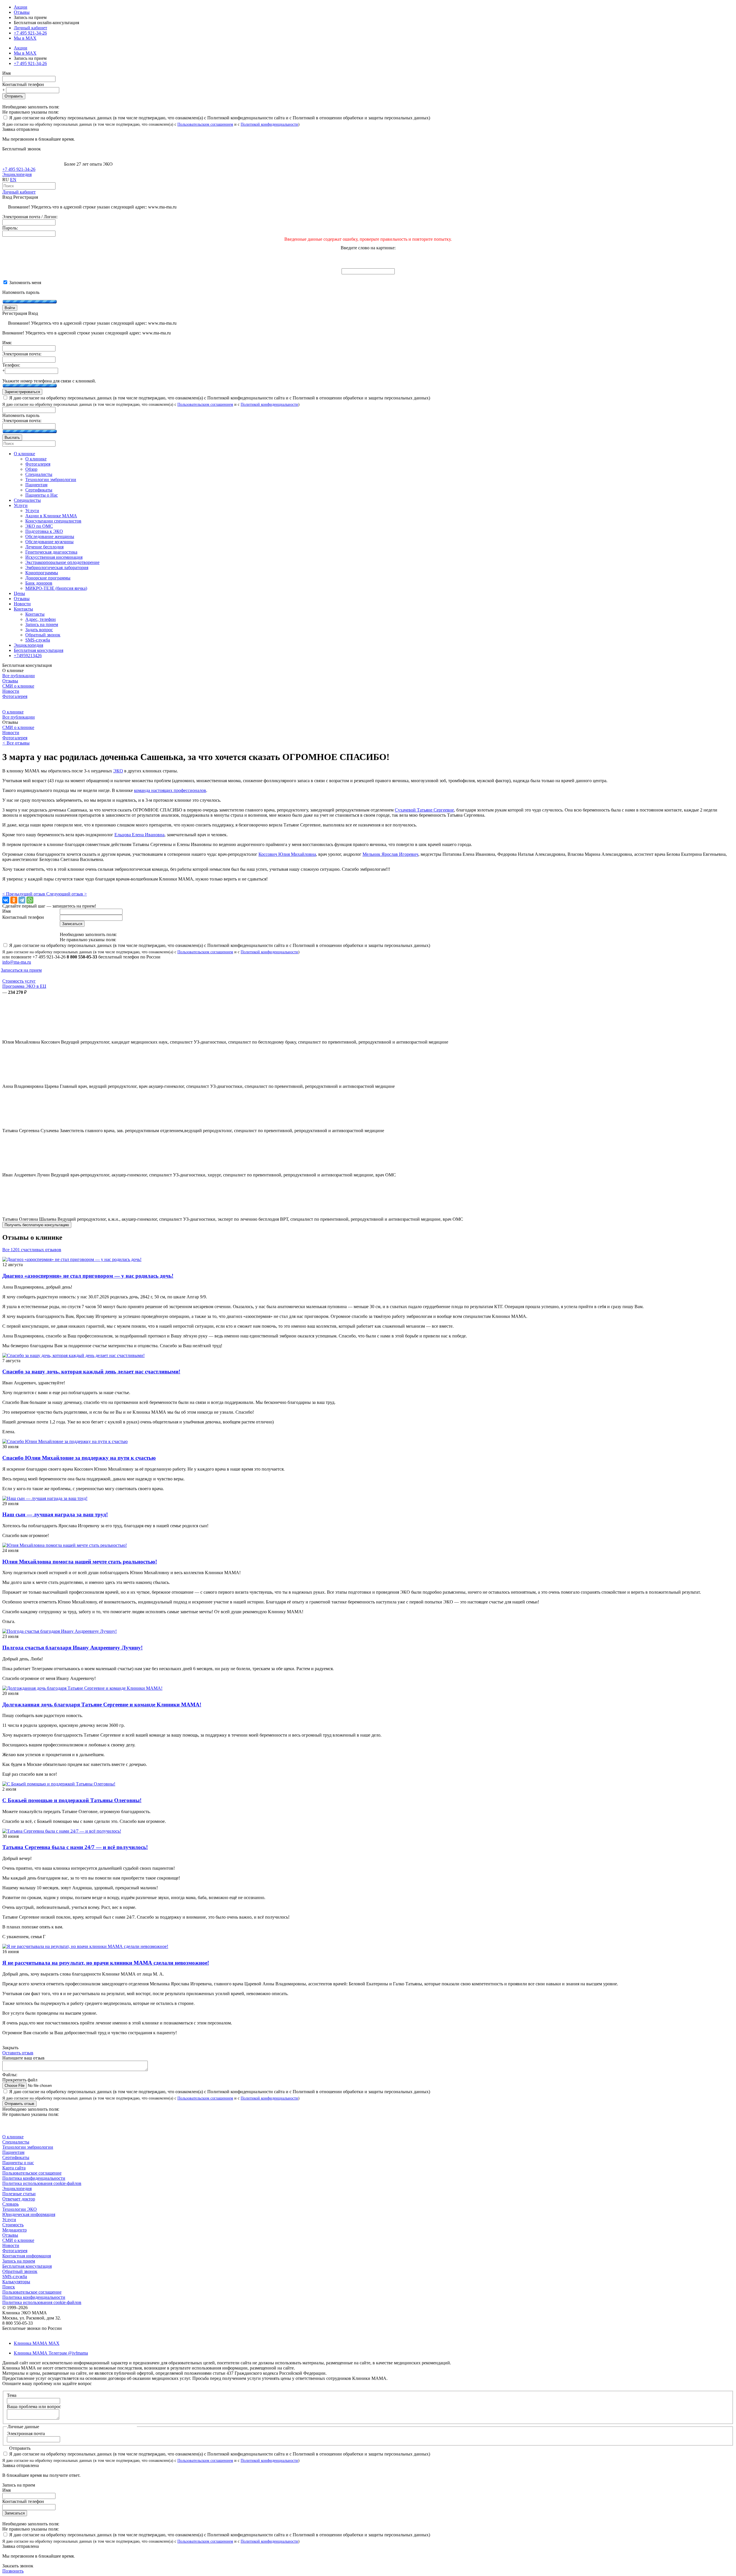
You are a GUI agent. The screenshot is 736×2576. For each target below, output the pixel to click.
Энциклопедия (17, 174)
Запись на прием (19, 2261)
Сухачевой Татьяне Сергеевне (424, 810)
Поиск (9, 2287)
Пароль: (10, 228)
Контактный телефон (23, 84)
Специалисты (16, 2142)
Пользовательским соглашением (205, 124)
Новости (11, 691)
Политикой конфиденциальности (269, 124)
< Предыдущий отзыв (24, 894)
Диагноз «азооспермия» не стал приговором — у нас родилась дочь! (88, 1276)
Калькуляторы (16, 2282)
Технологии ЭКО (20, 2209)
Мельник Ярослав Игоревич (390, 854)
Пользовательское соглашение (32, 2173)
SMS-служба (15, 2277)
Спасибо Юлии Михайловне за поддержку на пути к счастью (79, 1458)
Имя (6, 73)
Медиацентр (15, 2230)
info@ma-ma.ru (17, 962)
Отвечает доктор (19, 2199)
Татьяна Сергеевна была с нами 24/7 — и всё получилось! (75, 1847)
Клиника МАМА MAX (37, 2343)
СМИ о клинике (18, 686)
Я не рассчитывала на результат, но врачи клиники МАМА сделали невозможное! (106, 1963)
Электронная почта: (22, 354)
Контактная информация (27, 2256)
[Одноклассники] (14, 900)
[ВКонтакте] (6, 900)
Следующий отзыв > (67, 894)
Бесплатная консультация (27, 2266)
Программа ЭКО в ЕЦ (24, 986)
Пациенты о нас (18, 2163)
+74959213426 (28, 656)
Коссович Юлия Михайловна (287, 854)
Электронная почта (26, 2434)
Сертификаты (16, 2157)
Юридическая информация (29, 2214)
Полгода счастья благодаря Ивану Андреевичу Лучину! (72, 1648)
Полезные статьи (19, 2194)
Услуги (9, 2220)
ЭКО (118, 771)
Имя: (7, 343)
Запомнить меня (25, 283)
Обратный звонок (20, 2271)
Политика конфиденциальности (34, 2178)
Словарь (10, 2204)
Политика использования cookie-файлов (42, 2183)
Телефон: (11, 365)
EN (13, 180)
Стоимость (13, 2225)
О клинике (13, 712)
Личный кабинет (19, 192)
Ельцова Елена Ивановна (139, 835)
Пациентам (13, 2152)
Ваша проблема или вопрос (34, 2406)
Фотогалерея (15, 696)
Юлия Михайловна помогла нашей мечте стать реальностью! (80, 1562)
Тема (12, 2395)
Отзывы (22, 12)
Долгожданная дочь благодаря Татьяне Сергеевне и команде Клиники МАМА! (102, 1705)
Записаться (15, 2513)
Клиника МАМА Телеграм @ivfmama (51, 2353)
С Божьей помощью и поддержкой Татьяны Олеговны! (72, 1800)
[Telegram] (22, 900)
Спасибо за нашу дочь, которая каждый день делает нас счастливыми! (91, 1372)
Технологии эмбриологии (28, 2147)
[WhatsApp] (30, 900)
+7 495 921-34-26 (30, 33)
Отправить (14, 96)
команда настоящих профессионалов (170, 790)
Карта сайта (14, 2168)
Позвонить (13, 2571)
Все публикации (19, 676)
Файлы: (10, 2075)
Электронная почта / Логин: (30, 217)
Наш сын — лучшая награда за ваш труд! (55, 1514)
